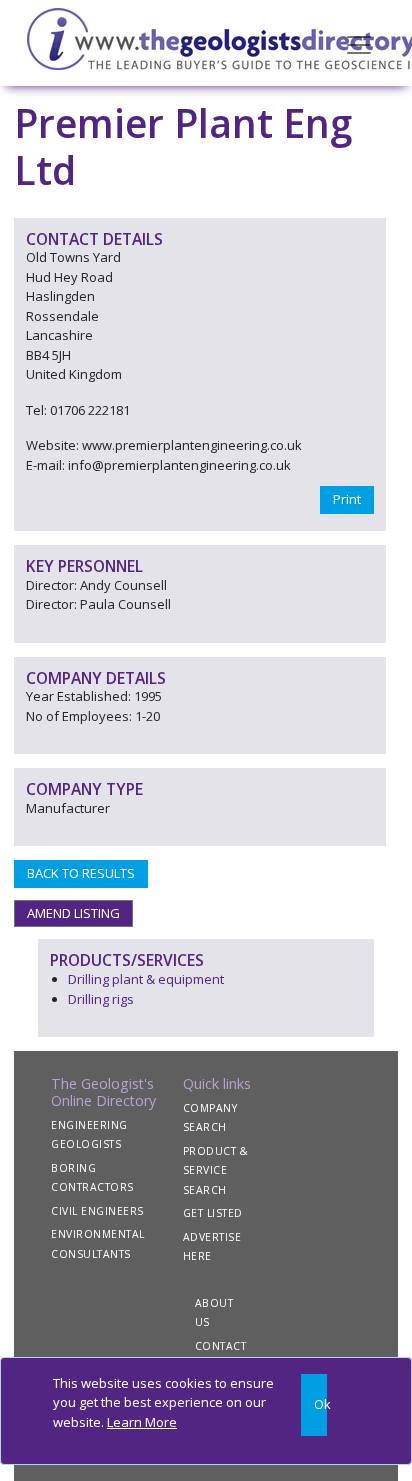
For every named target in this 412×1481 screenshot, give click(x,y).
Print (347, 499)
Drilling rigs (101, 999)
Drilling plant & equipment (146, 979)
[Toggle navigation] (359, 43)
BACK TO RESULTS (81, 873)
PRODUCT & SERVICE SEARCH (216, 1170)
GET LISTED (213, 1213)
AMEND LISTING (73, 913)
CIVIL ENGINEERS (97, 1211)
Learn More (142, 1422)
